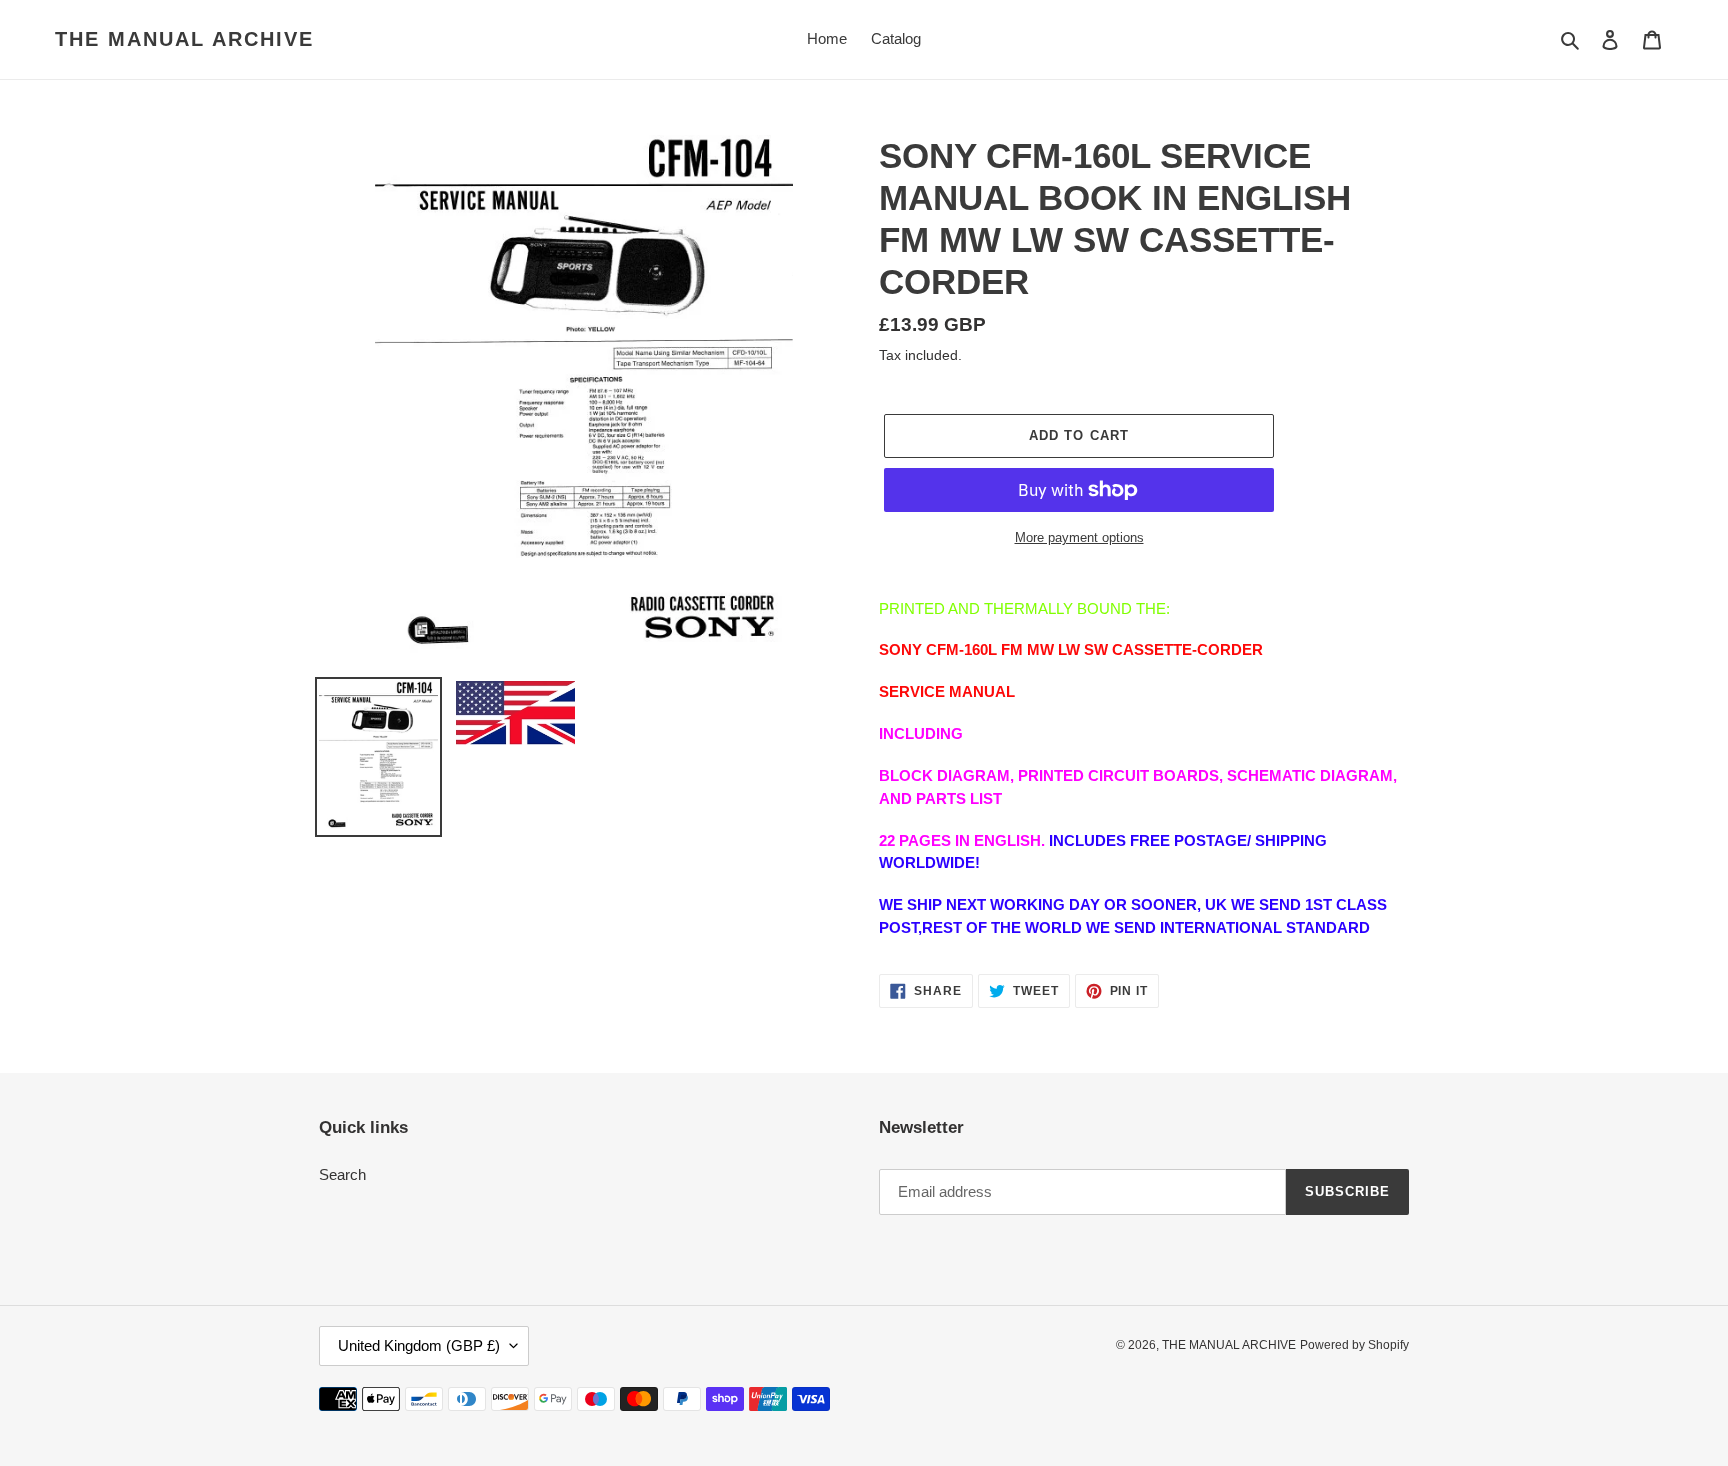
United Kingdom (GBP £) (419, 1345)
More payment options (1079, 537)
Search (342, 1174)
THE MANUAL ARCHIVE (184, 39)
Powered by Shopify (1354, 1345)
